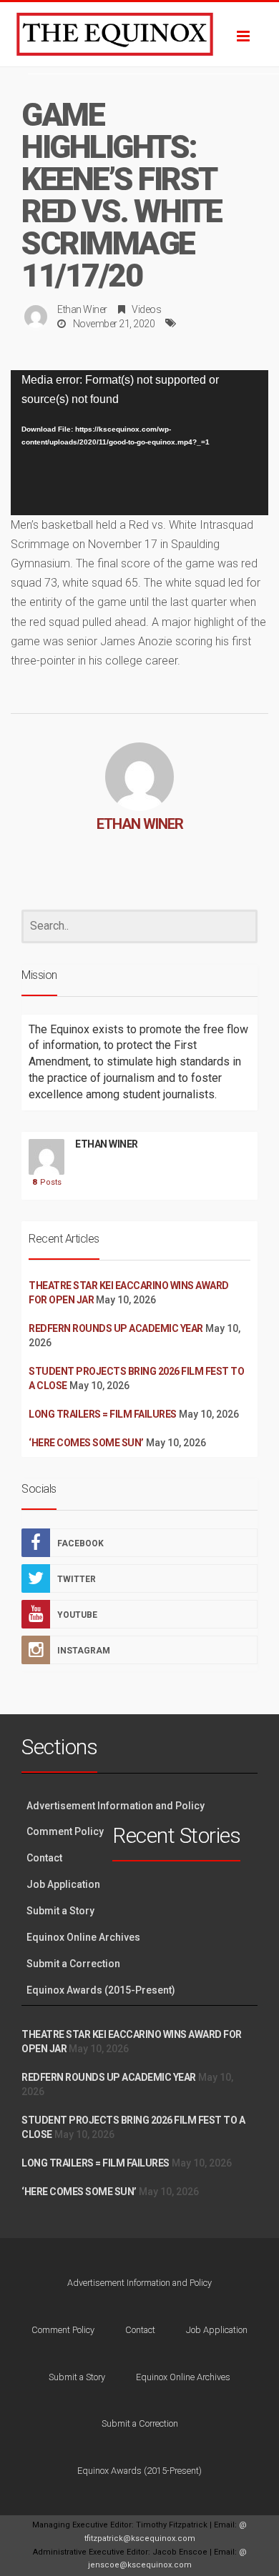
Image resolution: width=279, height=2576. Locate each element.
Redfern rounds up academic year (116, 1328)
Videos (146, 309)
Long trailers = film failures (103, 1414)
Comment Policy (65, 1831)
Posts (47, 1182)
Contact (44, 1858)
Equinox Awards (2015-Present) (101, 1990)
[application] (139, 443)
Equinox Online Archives (83, 1937)
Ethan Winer (82, 309)
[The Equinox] (139, 34)
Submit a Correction (73, 1964)
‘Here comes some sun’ (86, 1443)
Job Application (63, 1884)
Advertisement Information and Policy (116, 1806)
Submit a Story (60, 1911)
